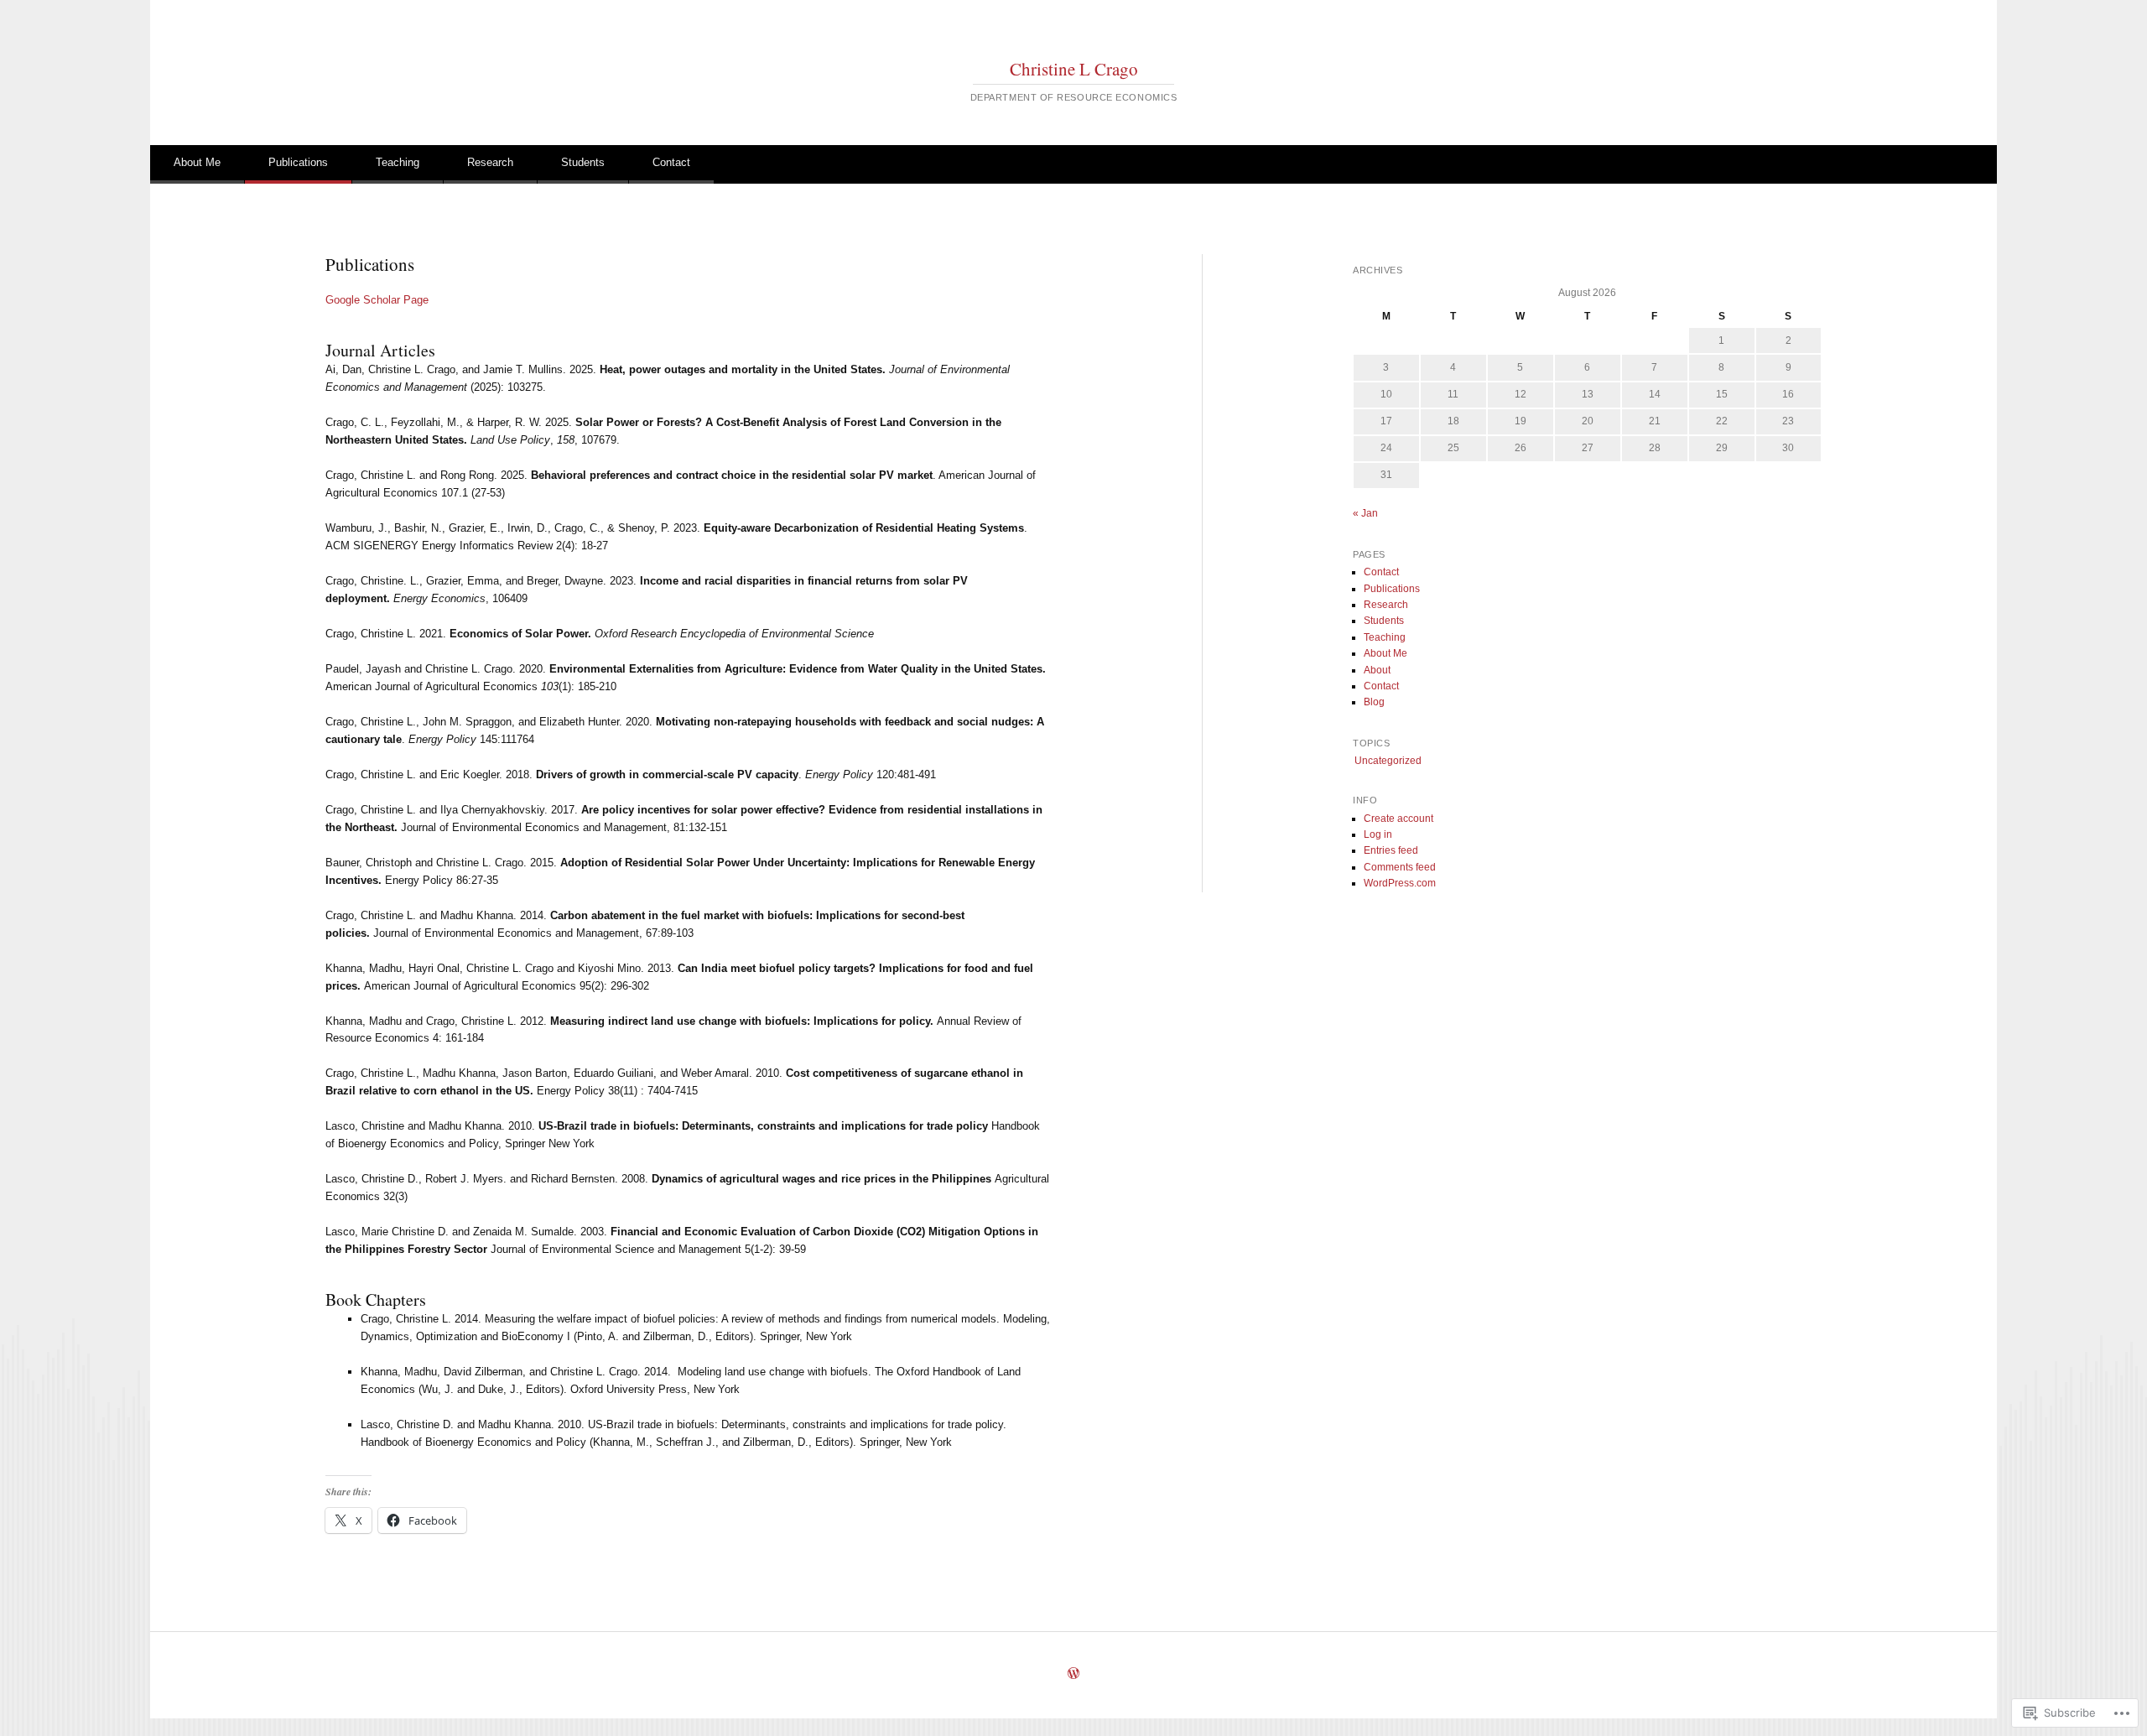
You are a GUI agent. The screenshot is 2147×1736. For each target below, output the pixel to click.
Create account (1398, 819)
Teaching (398, 162)
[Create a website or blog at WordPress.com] (1073, 1675)
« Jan (1365, 513)
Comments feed (1400, 867)
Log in (1378, 834)
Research (490, 162)
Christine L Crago (1074, 69)
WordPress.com (1400, 883)
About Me (197, 162)
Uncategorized (1388, 761)
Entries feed (1391, 850)
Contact (671, 162)
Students (583, 162)
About (1377, 670)
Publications (298, 162)
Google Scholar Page (377, 300)
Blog (1374, 702)
